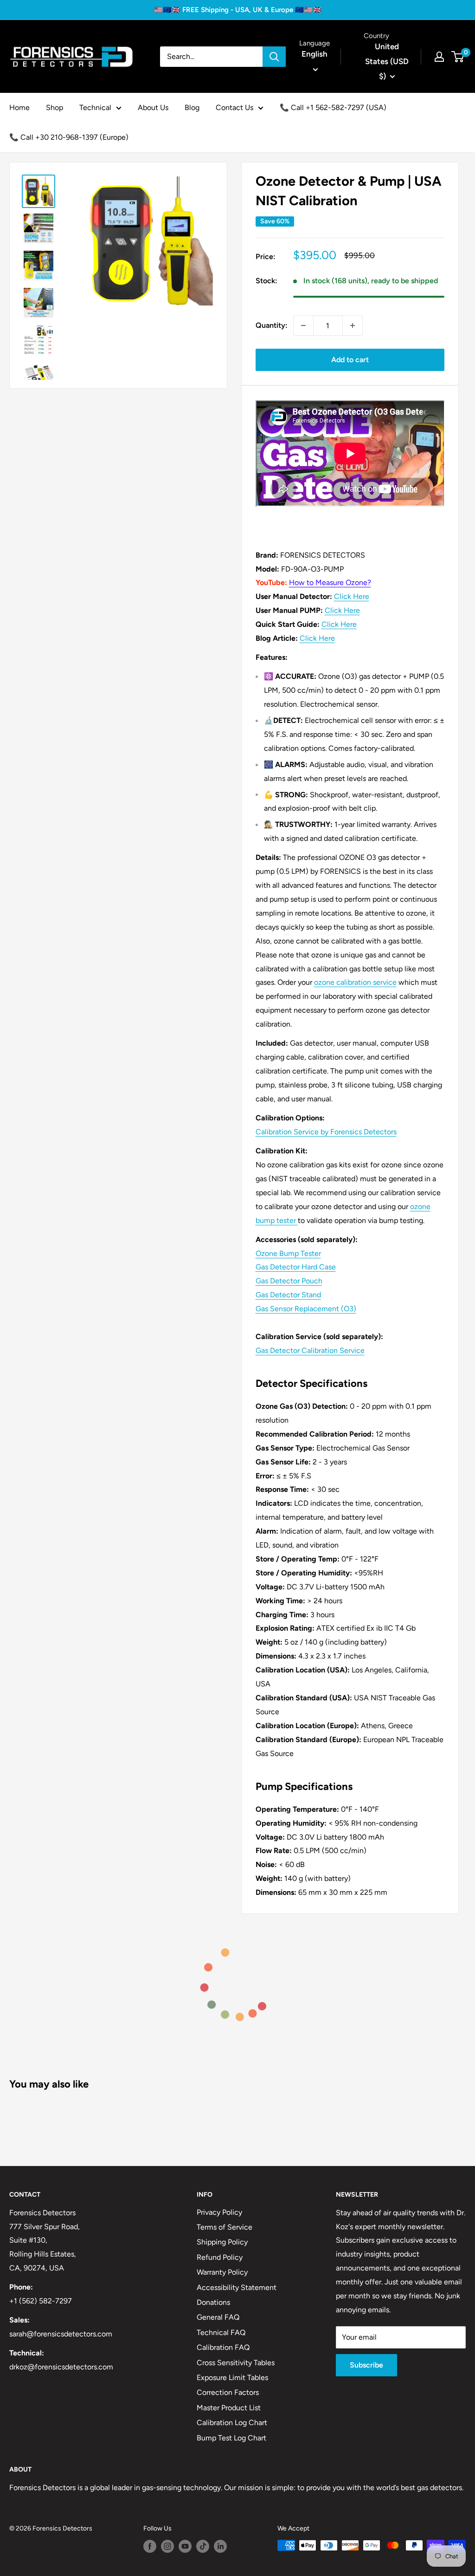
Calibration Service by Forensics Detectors (326, 1132)
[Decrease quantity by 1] (303, 325)
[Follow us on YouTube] (185, 2546)
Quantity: (272, 325)
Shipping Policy (222, 2242)
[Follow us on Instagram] (167, 2546)
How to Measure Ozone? (330, 582)
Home (19, 107)
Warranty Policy (222, 2272)
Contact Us (234, 107)
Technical (95, 107)
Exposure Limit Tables (232, 2378)
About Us (153, 107)
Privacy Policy (219, 2212)
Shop (55, 107)
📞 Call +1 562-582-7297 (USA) (333, 107)
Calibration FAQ (223, 2347)
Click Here (352, 596)
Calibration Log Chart (232, 2423)
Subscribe (366, 2365)
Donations (213, 2302)
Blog (192, 107)
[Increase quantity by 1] (353, 325)
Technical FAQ (221, 2332)
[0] (458, 57)
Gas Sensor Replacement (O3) (306, 1309)
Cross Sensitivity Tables (236, 2363)
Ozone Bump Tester (288, 1253)
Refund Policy (220, 2257)
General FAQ (218, 2317)
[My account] (439, 57)
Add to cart (350, 360)
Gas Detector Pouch (289, 1281)
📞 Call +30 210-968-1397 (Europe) (69, 137)
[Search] (274, 57)
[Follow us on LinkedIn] (220, 2546)
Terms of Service (225, 2227)
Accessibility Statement (237, 2287)
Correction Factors (228, 2392)
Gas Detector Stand (288, 1295)
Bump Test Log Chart (231, 2438)
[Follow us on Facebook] (150, 2546)
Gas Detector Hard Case (296, 1267)
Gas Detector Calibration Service (310, 1350)
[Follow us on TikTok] (203, 2546)
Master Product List (229, 2408)
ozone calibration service (355, 982)
